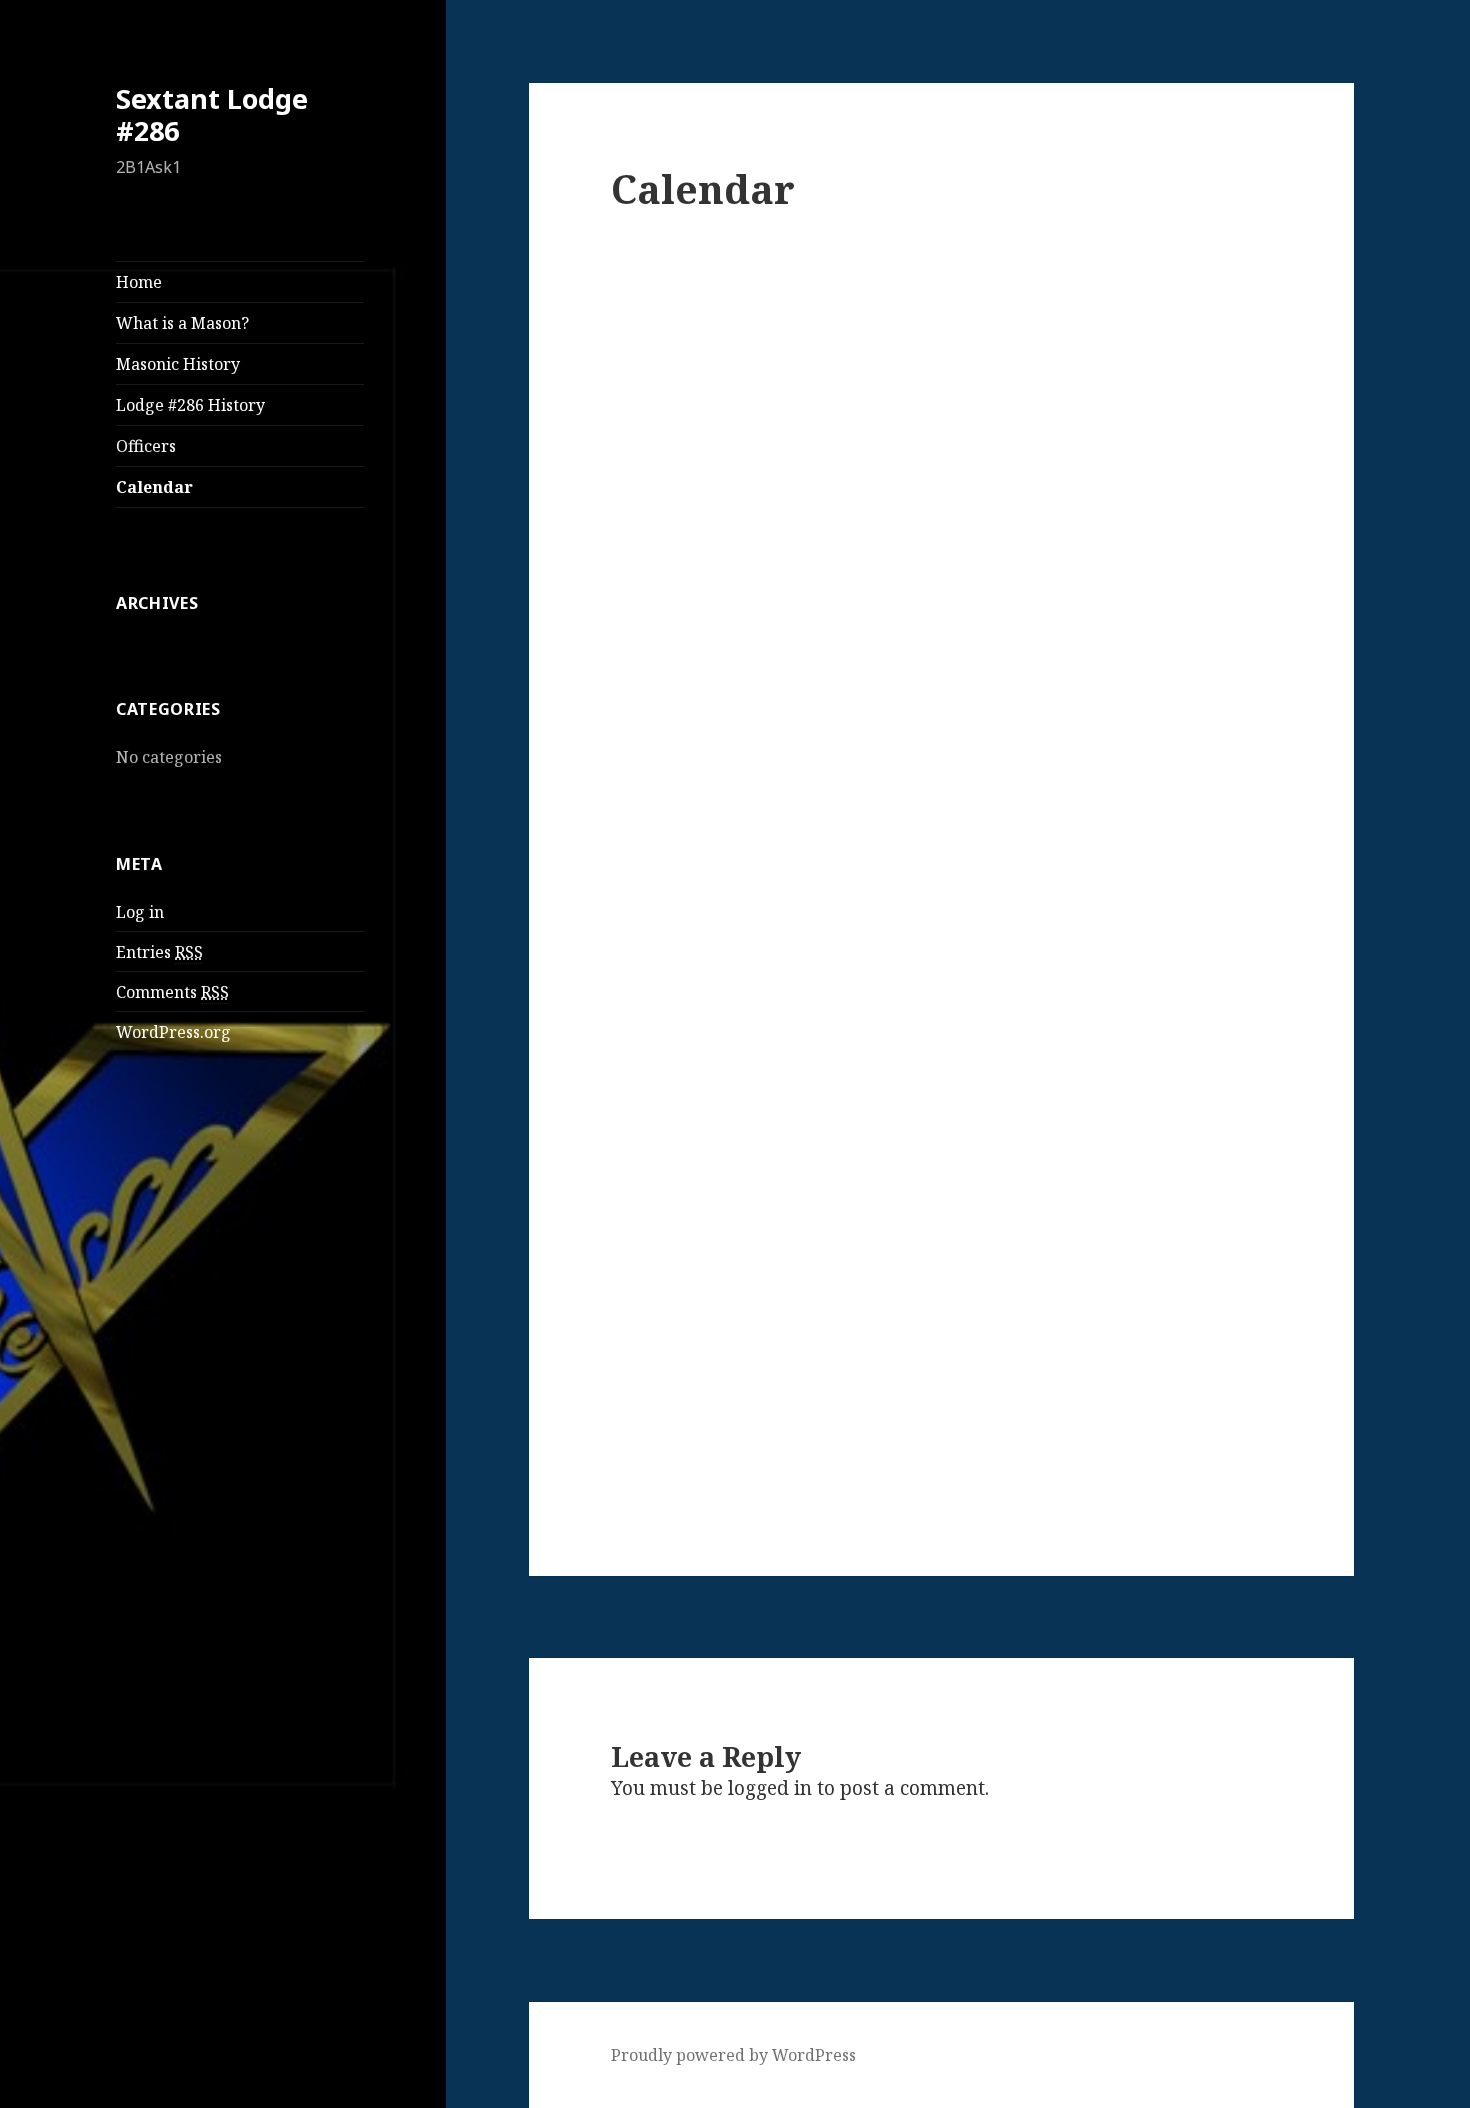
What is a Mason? (182, 323)
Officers (146, 446)
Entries (159, 952)
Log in (140, 912)
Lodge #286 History (190, 405)
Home (139, 282)
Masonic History (178, 364)
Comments (172, 992)
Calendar (154, 487)
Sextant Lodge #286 (212, 114)
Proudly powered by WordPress (733, 2055)
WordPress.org (173, 1032)
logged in (770, 1788)
